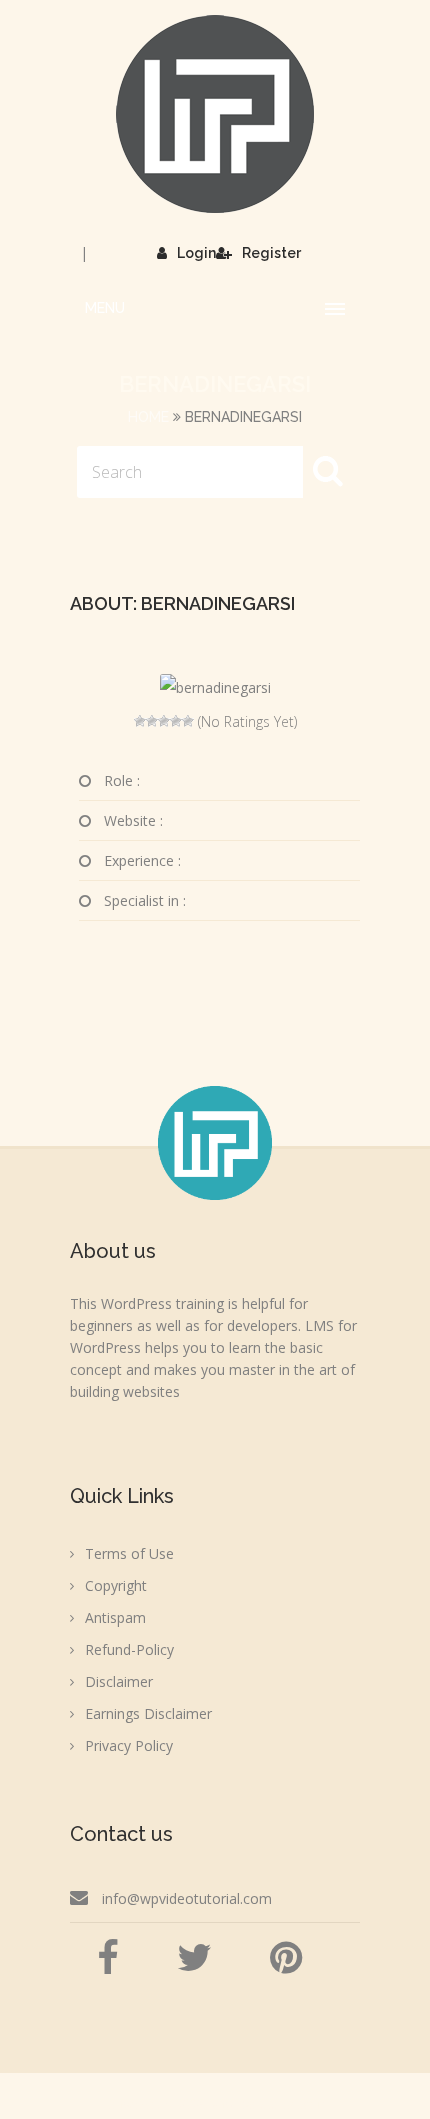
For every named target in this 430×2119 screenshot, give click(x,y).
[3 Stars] (164, 721)
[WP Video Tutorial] (215, 114)
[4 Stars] (176, 721)
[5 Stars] (188, 721)
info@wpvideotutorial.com (187, 1898)
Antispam (115, 1617)
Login (196, 253)
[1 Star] (140, 721)
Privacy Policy (129, 1745)
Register (271, 253)
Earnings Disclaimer (148, 1713)
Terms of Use (129, 1553)
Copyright (116, 1585)
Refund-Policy (129, 1649)
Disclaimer (119, 1681)
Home (148, 417)
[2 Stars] (152, 721)
